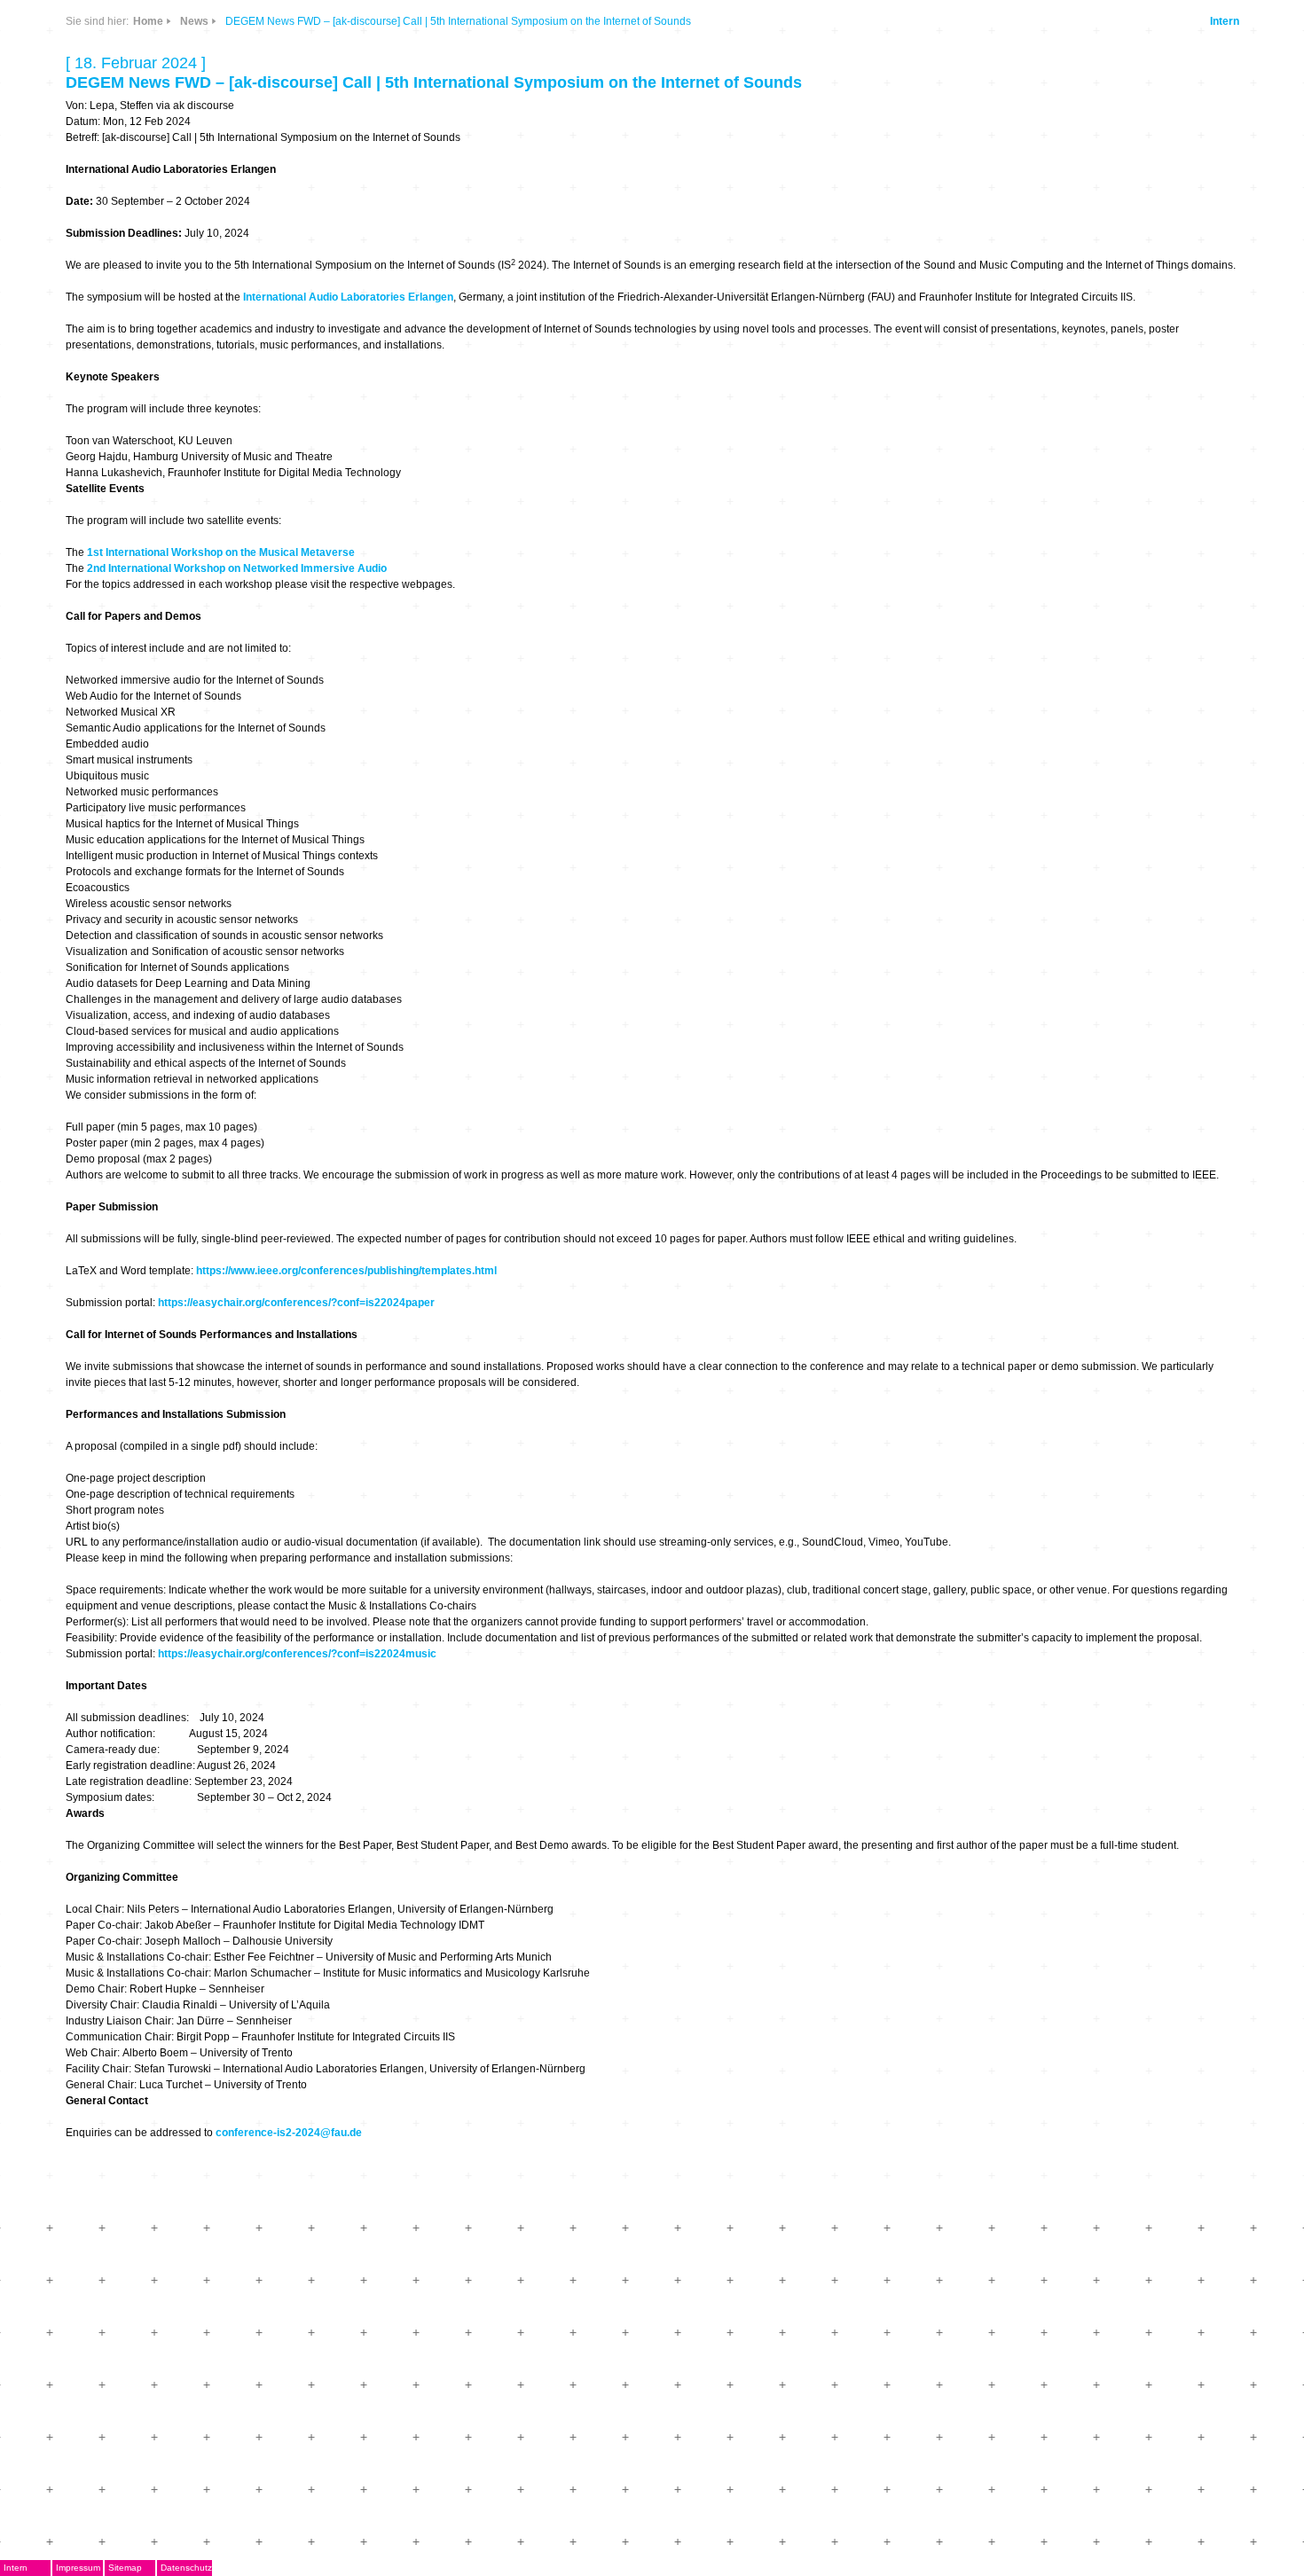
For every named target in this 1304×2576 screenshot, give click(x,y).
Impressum (78, 2568)
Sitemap (125, 2568)
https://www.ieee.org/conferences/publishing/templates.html (346, 1271)
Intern (1225, 21)
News (194, 21)
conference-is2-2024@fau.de (289, 2133)
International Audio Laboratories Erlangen (348, 297)
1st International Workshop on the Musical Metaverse (221, 552)
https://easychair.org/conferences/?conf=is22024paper (296, 1303)
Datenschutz (186, 2568)
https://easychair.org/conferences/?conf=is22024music (297, 1654)
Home (148, 21)
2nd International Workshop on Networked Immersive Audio (237, 568)
